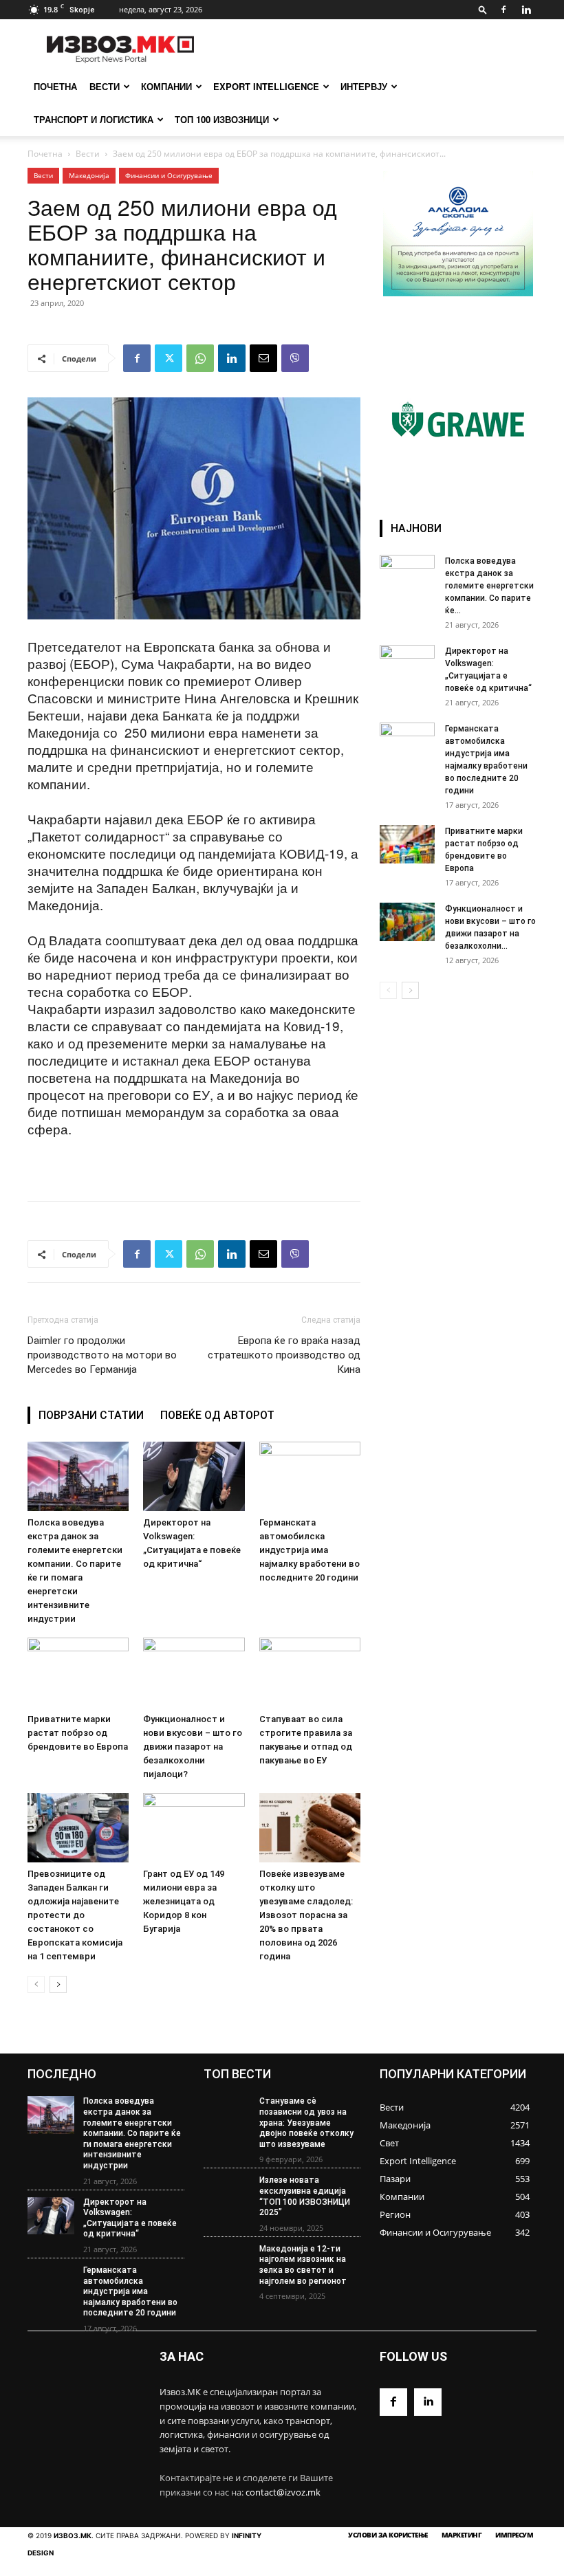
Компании (166, 86)
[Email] (263, 358)
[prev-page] (36, 1984)
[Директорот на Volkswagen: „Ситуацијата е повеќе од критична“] (194, 1476)
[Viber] (295, 358)
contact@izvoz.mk (283, 2492)
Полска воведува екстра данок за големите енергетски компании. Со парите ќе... (489, 586)
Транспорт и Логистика (94, 119)
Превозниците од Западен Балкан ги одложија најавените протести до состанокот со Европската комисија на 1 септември (75, 1915)
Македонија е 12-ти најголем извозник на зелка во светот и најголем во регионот (303, 2265)
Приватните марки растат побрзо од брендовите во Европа (78, 1733)
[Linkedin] (526, 10)
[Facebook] (503, 10)
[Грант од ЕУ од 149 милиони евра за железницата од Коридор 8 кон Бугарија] (194, 1828)
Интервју (364, 86)
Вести (105, 86)
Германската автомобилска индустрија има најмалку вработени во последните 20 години (310, 1550)
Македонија (89, 175)
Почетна (45, 154)
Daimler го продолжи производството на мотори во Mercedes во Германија (102, 1355)
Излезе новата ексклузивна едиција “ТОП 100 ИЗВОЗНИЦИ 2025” (305, 2196)
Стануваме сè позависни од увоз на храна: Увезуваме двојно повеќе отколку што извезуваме (306, 2122)
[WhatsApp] (200, 358)
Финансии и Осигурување (169, 175)
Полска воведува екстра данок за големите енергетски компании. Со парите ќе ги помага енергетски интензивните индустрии (132, 2133)
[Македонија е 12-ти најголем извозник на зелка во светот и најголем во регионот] (227, 2263)
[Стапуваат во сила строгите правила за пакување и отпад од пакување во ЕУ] (310, 1672)
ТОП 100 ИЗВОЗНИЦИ (222, 119)
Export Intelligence (266, 86)
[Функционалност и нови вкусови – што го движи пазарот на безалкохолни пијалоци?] (194, 1672)
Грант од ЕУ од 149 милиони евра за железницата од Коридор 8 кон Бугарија (184, 1901)
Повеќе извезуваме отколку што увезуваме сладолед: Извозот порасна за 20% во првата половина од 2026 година (306, 1915)
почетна (55, 86)
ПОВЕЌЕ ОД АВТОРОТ (217, 1415)
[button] (483, 9)
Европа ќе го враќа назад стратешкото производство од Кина (284, 1355)
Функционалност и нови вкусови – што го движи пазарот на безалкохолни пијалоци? (193, 1747)
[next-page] (58, 1984)
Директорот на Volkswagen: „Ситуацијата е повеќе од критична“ (130, 2218)
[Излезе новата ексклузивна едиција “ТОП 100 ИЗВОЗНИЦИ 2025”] (227, 2194)
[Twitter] (169, 358)
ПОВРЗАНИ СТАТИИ (91, 1415)
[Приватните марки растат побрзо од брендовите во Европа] (78, 1672)
